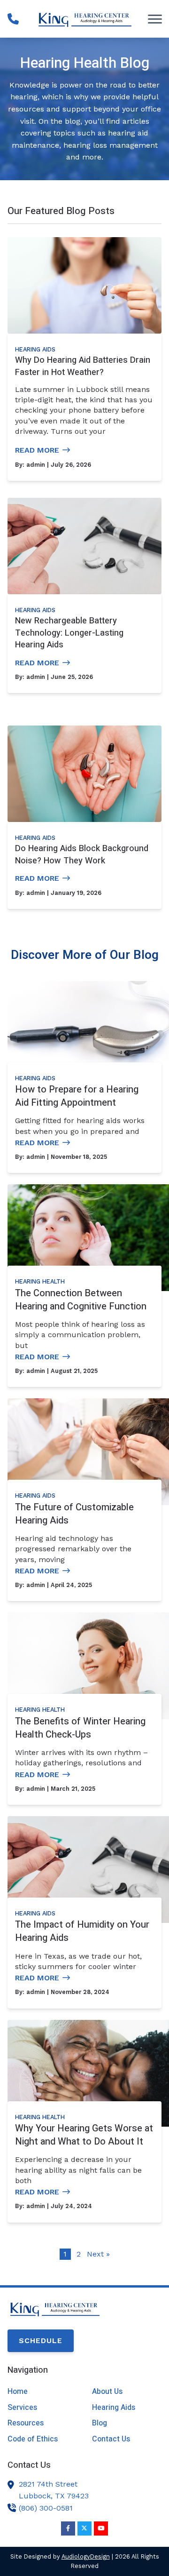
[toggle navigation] (155, 19)
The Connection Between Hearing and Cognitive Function (81, 1300)
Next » (98, 2254)
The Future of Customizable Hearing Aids (74, 1514)
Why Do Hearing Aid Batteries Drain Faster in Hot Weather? (83, 366)
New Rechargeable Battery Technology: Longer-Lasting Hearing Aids (69, 633)
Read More (37, 450)
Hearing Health (40, 1281)
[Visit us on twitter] (84, 2528)
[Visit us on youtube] (101, 2528)
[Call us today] (13, 19)
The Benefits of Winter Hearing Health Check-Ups (80, 1728)
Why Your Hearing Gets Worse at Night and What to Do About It (84, 2135)
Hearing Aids (35, 349)
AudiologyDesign (86, 2556)
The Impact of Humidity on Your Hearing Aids (82, 1931)
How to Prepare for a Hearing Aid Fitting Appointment (77, 1096)
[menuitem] (42, 2392)
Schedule (41, 2341)
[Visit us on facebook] (68, 2528)
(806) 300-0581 (46, 2508)
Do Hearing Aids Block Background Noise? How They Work (82, 855)
